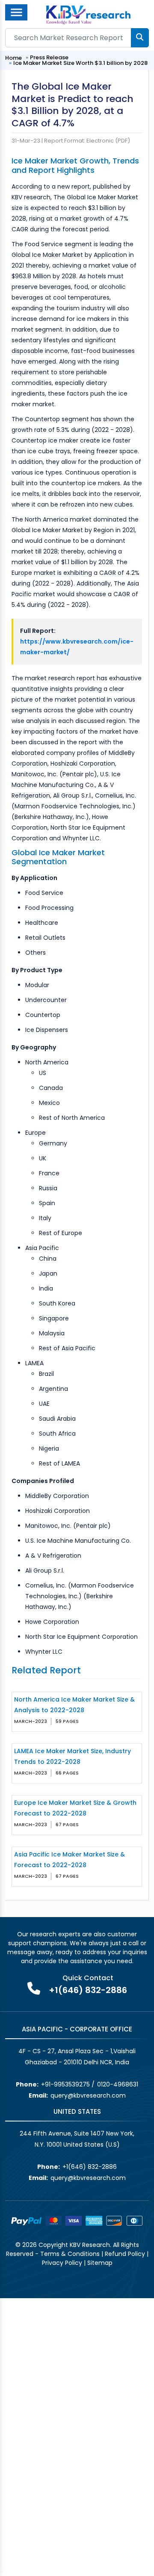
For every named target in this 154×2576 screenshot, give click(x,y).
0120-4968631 (118, 2084)
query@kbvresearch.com (88, 2095)
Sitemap (100, 2263)
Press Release (49, 57)
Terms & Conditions (70, 2254)
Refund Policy (125, 2254)
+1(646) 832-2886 (88, 1990)
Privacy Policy (62, 2263)
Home (13, 58)
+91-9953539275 (65, 2084)
